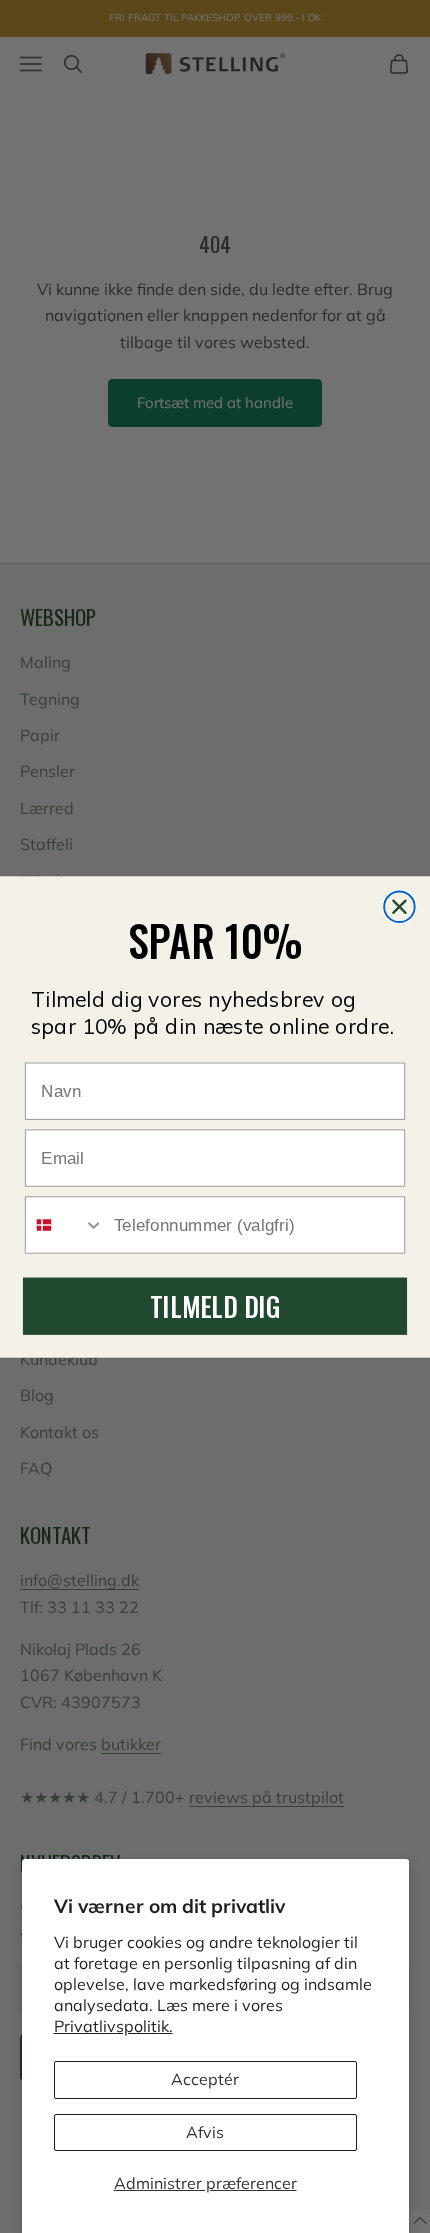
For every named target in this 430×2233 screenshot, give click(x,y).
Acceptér (205, 2079)
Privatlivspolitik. (113, 2026)
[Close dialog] (399, 906)
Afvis (205, 2132)
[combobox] (65, 1224)
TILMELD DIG (215, 1305)
